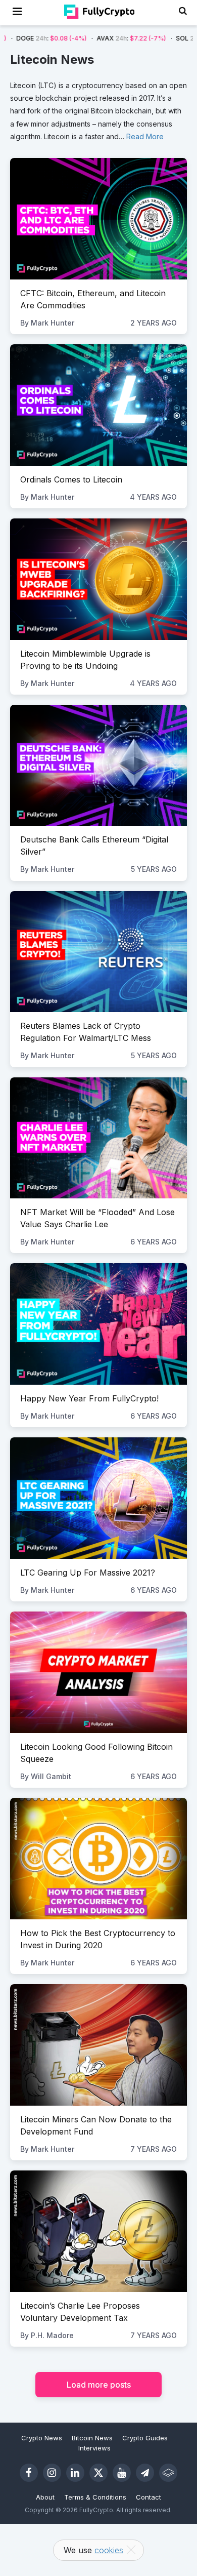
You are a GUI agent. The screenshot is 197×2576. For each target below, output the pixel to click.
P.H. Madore (52, 2335)
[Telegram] (145, 2473)
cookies (109, 2550)
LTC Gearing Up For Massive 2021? (88, 1573)
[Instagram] (52, 2473)
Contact (149, 2497)
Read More (145, 136)
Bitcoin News (92, 2438)
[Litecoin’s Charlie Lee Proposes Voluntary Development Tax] (98, 2231)
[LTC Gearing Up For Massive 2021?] (98, 1498)
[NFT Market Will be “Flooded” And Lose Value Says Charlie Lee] (98, 1138)
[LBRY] (168, 2473)
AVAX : (86, 38)
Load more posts (99, 2385)
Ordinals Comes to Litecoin (71, 479)
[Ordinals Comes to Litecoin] (98, 405)
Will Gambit (51, 1776)
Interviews (94, 2448)
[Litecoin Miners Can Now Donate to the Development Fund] (98, 2045)
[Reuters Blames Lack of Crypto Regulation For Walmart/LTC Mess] (98, 952)
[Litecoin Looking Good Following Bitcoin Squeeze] (98, 1672)
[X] (98, 2473)
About (45, 2497)
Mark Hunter (53, 323)
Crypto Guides (145, 2438)
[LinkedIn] (75, 2473)
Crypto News (42, 2438)
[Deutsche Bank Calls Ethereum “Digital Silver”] (98, 766)
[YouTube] (122, 2473)
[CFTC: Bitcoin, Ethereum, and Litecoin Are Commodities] (98, 219)
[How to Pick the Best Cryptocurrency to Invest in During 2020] (98, 1859)
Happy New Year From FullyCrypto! (89, 1398)
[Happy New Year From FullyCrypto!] (98, 1324)
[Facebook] (29, 2473)
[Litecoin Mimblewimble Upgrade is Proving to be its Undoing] (98, 579)
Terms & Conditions (95, 2497)
